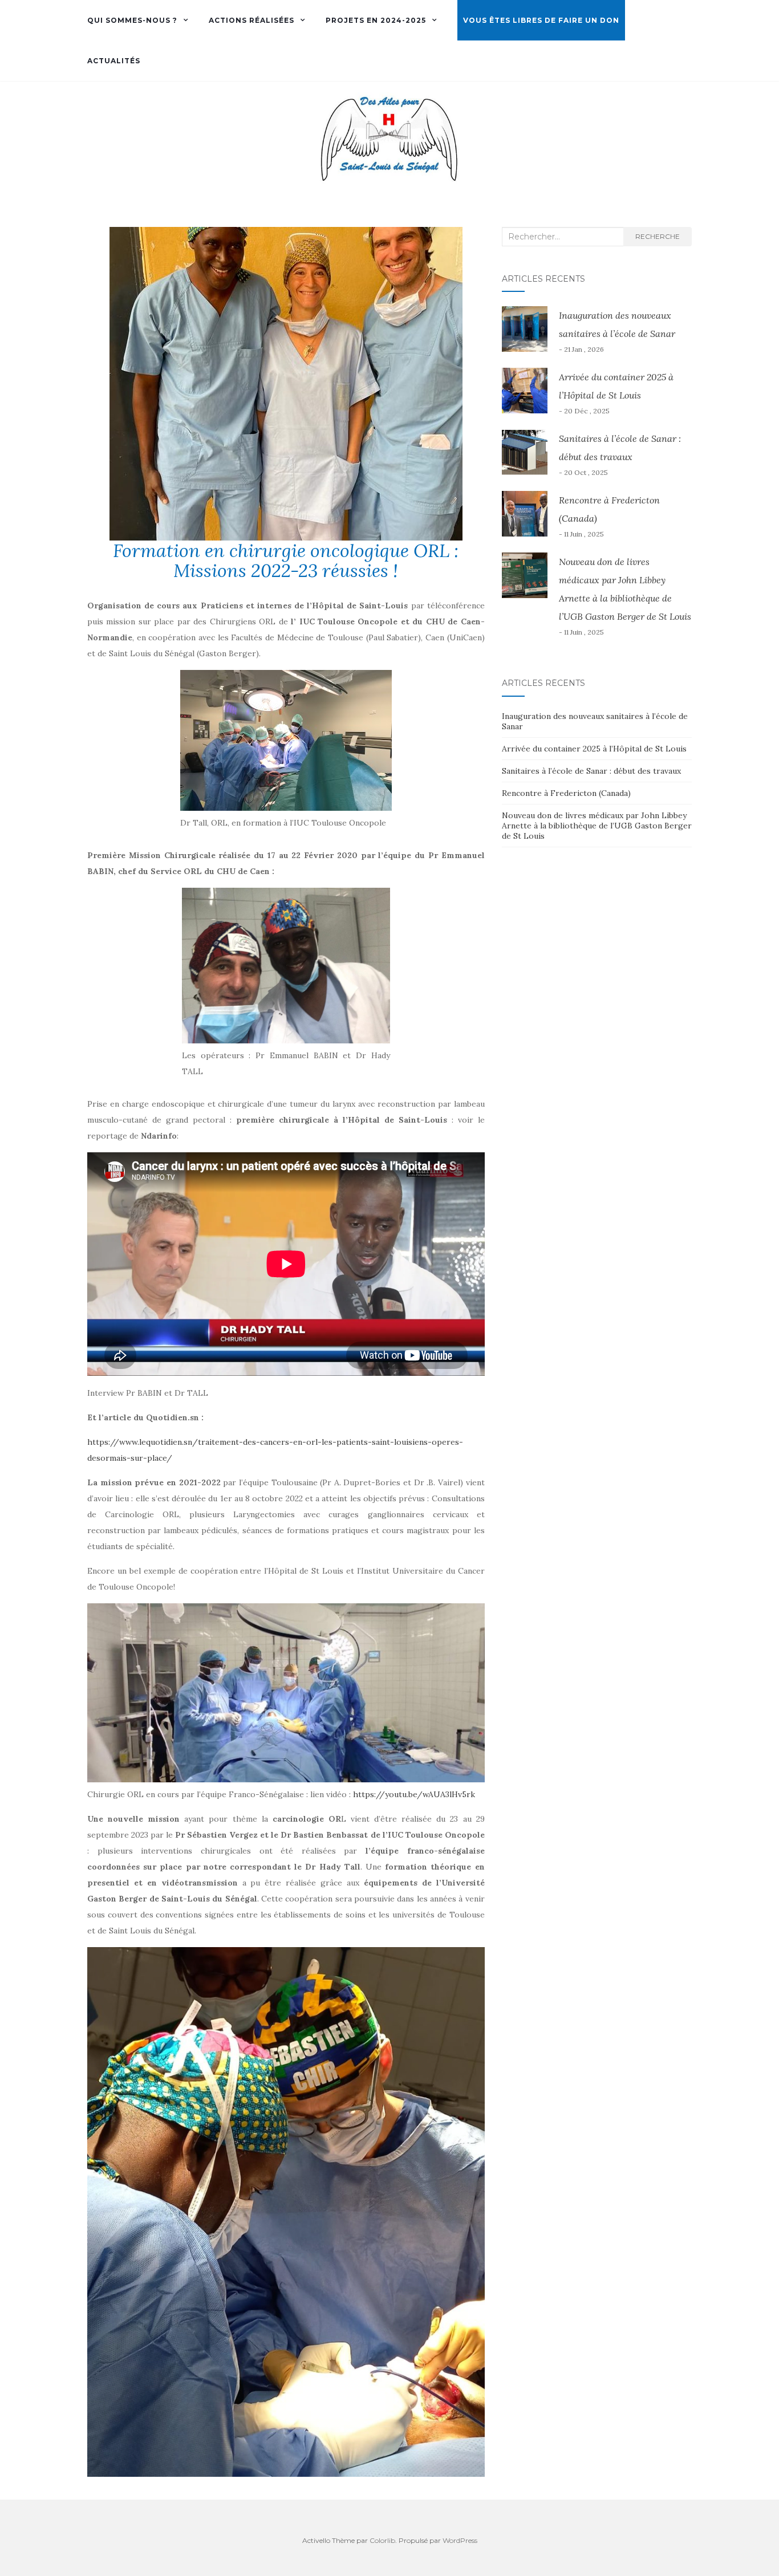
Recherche (658, 236)
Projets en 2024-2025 (376, 20)
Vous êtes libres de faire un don (541, 20)
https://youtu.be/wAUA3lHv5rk (414, 1794)
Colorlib (382, 2540)
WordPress (460, 2540)
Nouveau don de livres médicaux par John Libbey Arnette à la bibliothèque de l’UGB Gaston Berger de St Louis (597, 826)
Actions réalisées (251, 20)
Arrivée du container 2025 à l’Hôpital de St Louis (594, 749)
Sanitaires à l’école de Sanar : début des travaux (591, 771)
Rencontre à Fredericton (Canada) (566, 793)
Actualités (114, 61)
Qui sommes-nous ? (132, 20)
